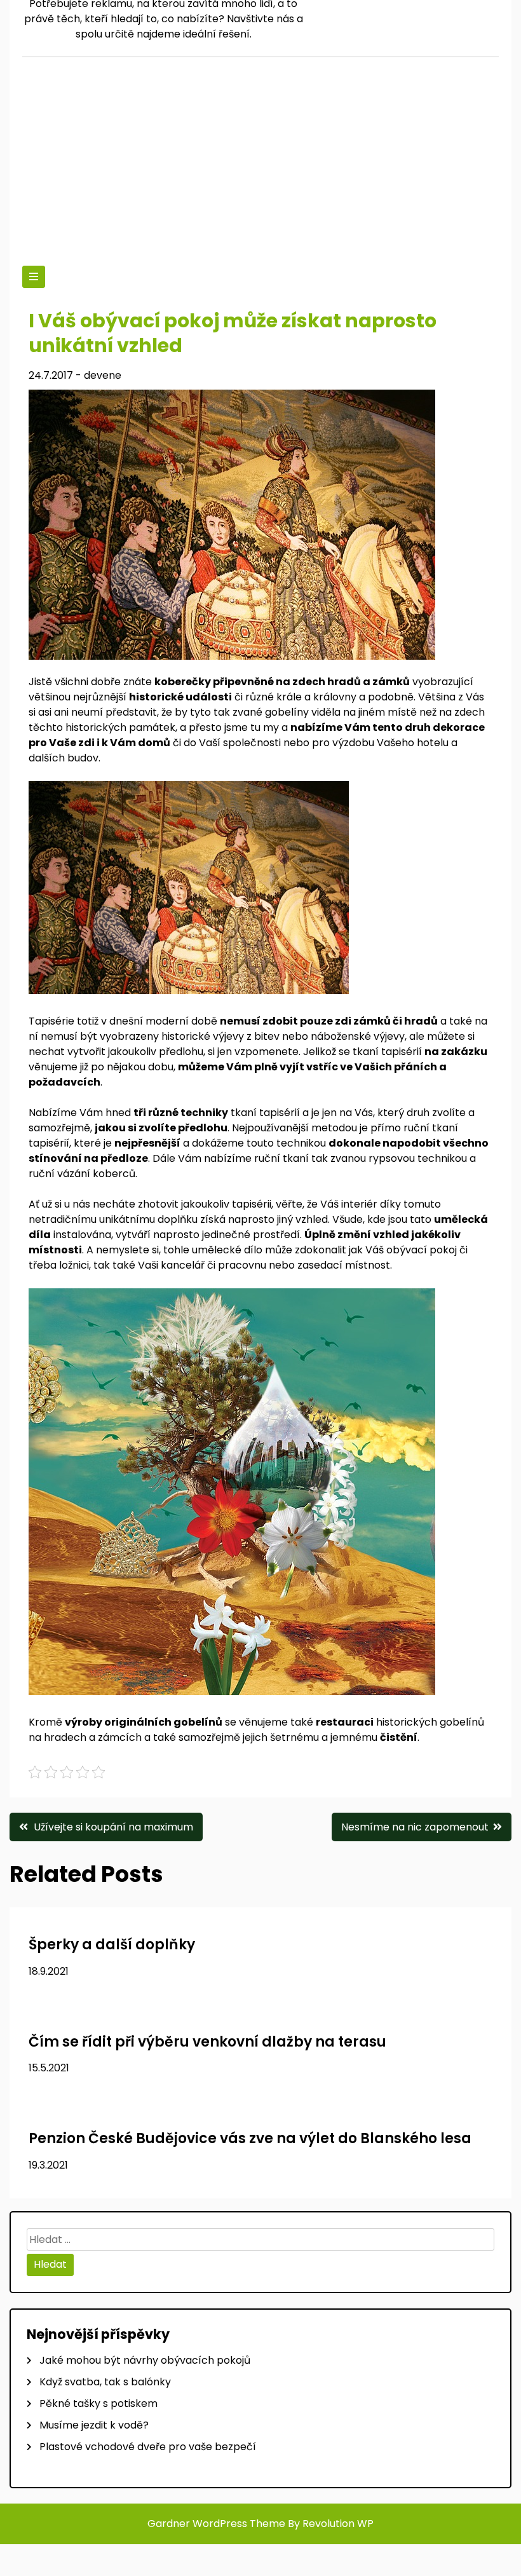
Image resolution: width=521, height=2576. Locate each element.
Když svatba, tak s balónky (105, 2382)
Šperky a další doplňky (112, 1945)
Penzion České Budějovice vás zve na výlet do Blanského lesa (250, 2138)
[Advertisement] (260, 161)
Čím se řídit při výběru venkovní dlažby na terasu (207, 2042)
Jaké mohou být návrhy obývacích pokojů (145, 2360)
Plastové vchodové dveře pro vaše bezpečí (148, 2447)
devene (103, 375)
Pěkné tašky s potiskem (98, 2403)
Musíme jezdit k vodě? (94, 2425)
